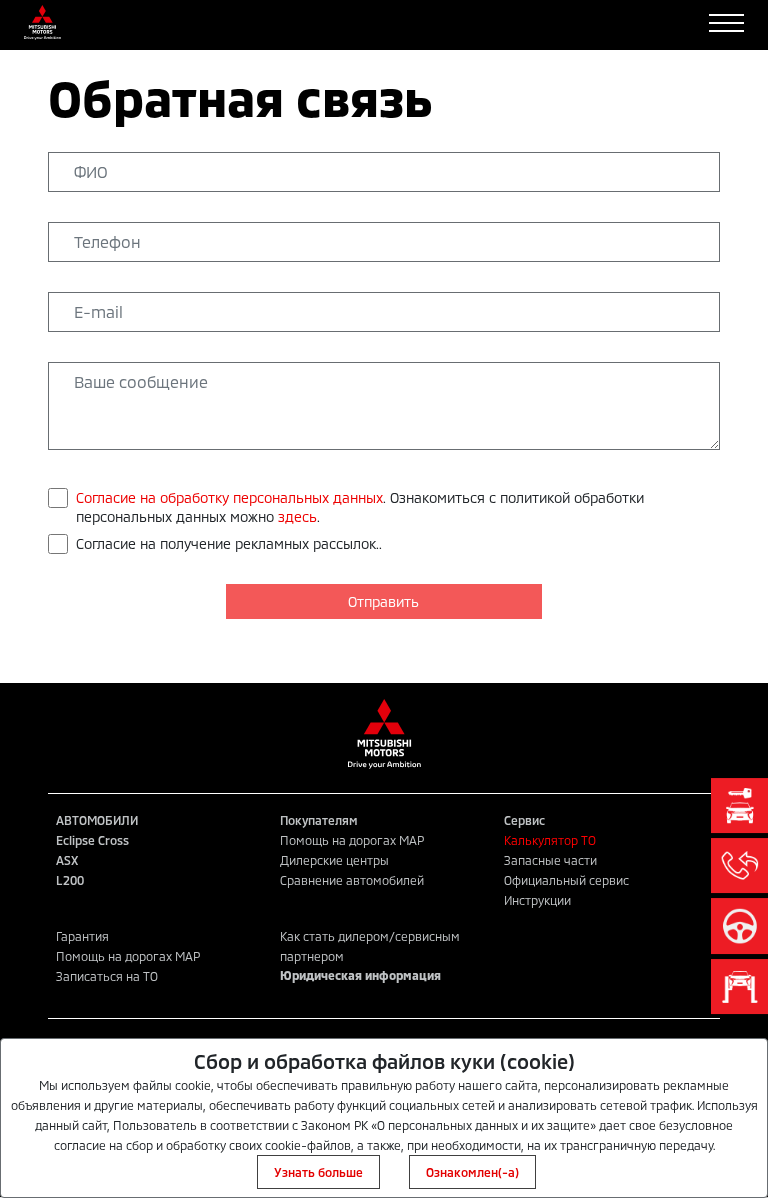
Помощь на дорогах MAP (352, 840)
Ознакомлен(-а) (472, 1172)
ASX (67, 860)
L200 (70, 880)
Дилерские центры (334, 860)
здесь (297, 516)
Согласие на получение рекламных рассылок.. (229, 543)
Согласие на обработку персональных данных (229, 497)
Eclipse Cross (92, 840)
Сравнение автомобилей (352, 880)
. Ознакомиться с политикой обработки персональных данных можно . (360, 507)
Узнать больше (318, 1172)
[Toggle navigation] (726, 23)
